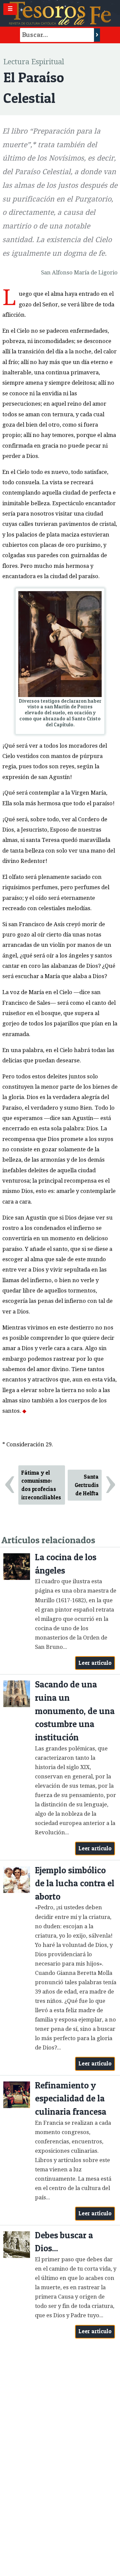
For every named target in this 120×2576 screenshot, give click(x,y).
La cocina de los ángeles (66, 1564)
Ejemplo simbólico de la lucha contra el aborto (75, 1883)
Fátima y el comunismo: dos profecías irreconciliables (41, 1485)
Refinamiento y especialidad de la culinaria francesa (71, 2098)
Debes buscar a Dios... (64, 2242)
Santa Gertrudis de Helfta (87, 1485)
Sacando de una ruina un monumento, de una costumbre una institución (75, 1711)
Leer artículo (95, 1663)
